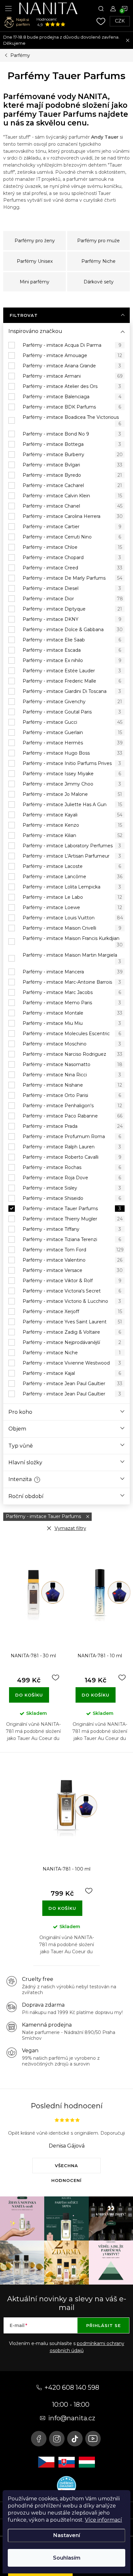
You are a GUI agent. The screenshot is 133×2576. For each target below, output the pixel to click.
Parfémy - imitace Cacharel (72, 485)
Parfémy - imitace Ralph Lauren (72, 1147)
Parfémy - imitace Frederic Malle (72, 681)
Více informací (103, 2520)
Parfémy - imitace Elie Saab (72, 640)
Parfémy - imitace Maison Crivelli (72, 928)
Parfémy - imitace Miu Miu (72, 1023)
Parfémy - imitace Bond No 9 (72, 434)
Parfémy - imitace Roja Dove (72, 1178)
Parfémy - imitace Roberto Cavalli (72, 1157)
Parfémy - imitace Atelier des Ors (72, 386)
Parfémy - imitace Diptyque (72, 609)
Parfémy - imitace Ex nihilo (72, 660)
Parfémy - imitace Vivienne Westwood (72, 1363)
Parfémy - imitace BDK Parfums (72, 407)
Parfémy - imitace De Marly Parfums (72, 578)
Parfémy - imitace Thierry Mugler (73, 1219)
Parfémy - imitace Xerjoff (72, 1311)
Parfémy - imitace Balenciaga (72, 397)
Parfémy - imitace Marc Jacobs (72, 992)
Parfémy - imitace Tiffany (72, 1229)
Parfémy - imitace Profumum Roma (72, 1136)
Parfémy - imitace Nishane (72, 1085)
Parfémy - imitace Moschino (72, 1044)
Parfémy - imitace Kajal (72, 1373)
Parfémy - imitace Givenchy (72, 702)
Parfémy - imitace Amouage (72, 355)
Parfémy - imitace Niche (72, 1353)
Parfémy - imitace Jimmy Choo (72, 784)
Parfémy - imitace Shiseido (72, 1198)
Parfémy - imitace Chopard (72, 557)
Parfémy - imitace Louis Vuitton (73, 918)
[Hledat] (101, 8)
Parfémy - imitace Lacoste (72, 866)
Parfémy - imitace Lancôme (72, 877)
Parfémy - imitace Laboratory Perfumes (72, 846)
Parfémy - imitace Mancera (73, 972)
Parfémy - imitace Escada (72, 650)
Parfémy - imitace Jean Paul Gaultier (72, 1384)
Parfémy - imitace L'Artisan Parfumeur (72, 856)
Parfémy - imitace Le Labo (72, 897)
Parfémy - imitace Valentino (72, 1260)
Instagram (57, 2439)
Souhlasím (67, 2558)
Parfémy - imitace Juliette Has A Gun (72, 805)
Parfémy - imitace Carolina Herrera (73, 516)
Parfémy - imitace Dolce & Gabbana (73, 630)
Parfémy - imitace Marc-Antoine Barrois (72, 982)
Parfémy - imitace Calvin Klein (72, 496)
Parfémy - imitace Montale (72, 1013)
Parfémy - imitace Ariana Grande (72, 366)
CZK (120, 21)
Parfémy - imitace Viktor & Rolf (72, 1281)
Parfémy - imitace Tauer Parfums (72, 1209)
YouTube (93, 2439)
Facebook (39, 2439)
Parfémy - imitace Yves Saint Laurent (72, 1322)
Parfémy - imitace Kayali (72, 815)
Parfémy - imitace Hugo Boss (72, 753)
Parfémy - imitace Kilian (72, 835)
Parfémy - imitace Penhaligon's (72, 1106)
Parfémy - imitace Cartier (72, 527)
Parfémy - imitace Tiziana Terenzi (72, 1239)
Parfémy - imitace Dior (73, 599)
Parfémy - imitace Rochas (72, 1167)
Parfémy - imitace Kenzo (72, 825)
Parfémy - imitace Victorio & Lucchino (72, 1301)
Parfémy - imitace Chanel (72, 506)
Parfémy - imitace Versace (73, 1270)
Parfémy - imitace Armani (73, 376)
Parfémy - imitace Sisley (72, 1188)
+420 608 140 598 (72, 2387)
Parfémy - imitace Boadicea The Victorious (72, 420)
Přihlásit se (103, 2325)
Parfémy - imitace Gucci (72, 722)
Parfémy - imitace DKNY (72, 619)
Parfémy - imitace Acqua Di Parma (72, 345)
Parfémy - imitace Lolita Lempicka (72, 887)
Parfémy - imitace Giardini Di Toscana (72, 691)
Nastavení (67, 2535)
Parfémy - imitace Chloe (72, 547)
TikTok (75, 2439)
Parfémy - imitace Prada (73, 1126)
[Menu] (8, 8)
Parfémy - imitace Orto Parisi (72, 1095)
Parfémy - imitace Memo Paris (72, 1003)
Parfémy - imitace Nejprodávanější (72, 1342)
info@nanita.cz (72, 2418)
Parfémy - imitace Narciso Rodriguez (72, 1054)
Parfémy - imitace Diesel (72, 588)
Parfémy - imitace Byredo (72, 475)
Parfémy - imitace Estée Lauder (72, 671)
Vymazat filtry (70, 1528)
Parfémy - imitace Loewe (72, 907)
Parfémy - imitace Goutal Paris (72, 712)
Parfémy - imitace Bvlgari (72, 465)
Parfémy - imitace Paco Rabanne (72, 1116)
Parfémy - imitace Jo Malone (72, 794)
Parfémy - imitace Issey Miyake (72, 774)
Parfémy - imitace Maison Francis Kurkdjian (73, 942)
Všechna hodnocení (66, 2168)
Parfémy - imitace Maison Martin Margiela (72, 958)
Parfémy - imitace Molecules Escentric (72, 1034)
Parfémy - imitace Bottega (72, 444)
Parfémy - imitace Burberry (73, 455)
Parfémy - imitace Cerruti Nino (72, 537)
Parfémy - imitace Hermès (73, 743)
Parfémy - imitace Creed (72, 568)
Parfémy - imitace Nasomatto (72, 1064)
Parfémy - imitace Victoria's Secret (72, 1291)
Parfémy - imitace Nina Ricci (72, 1075)
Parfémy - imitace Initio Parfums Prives (72, 763)
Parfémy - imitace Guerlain (72, 732)
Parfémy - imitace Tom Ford (73, 1250)
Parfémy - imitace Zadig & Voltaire (72, 1332)
